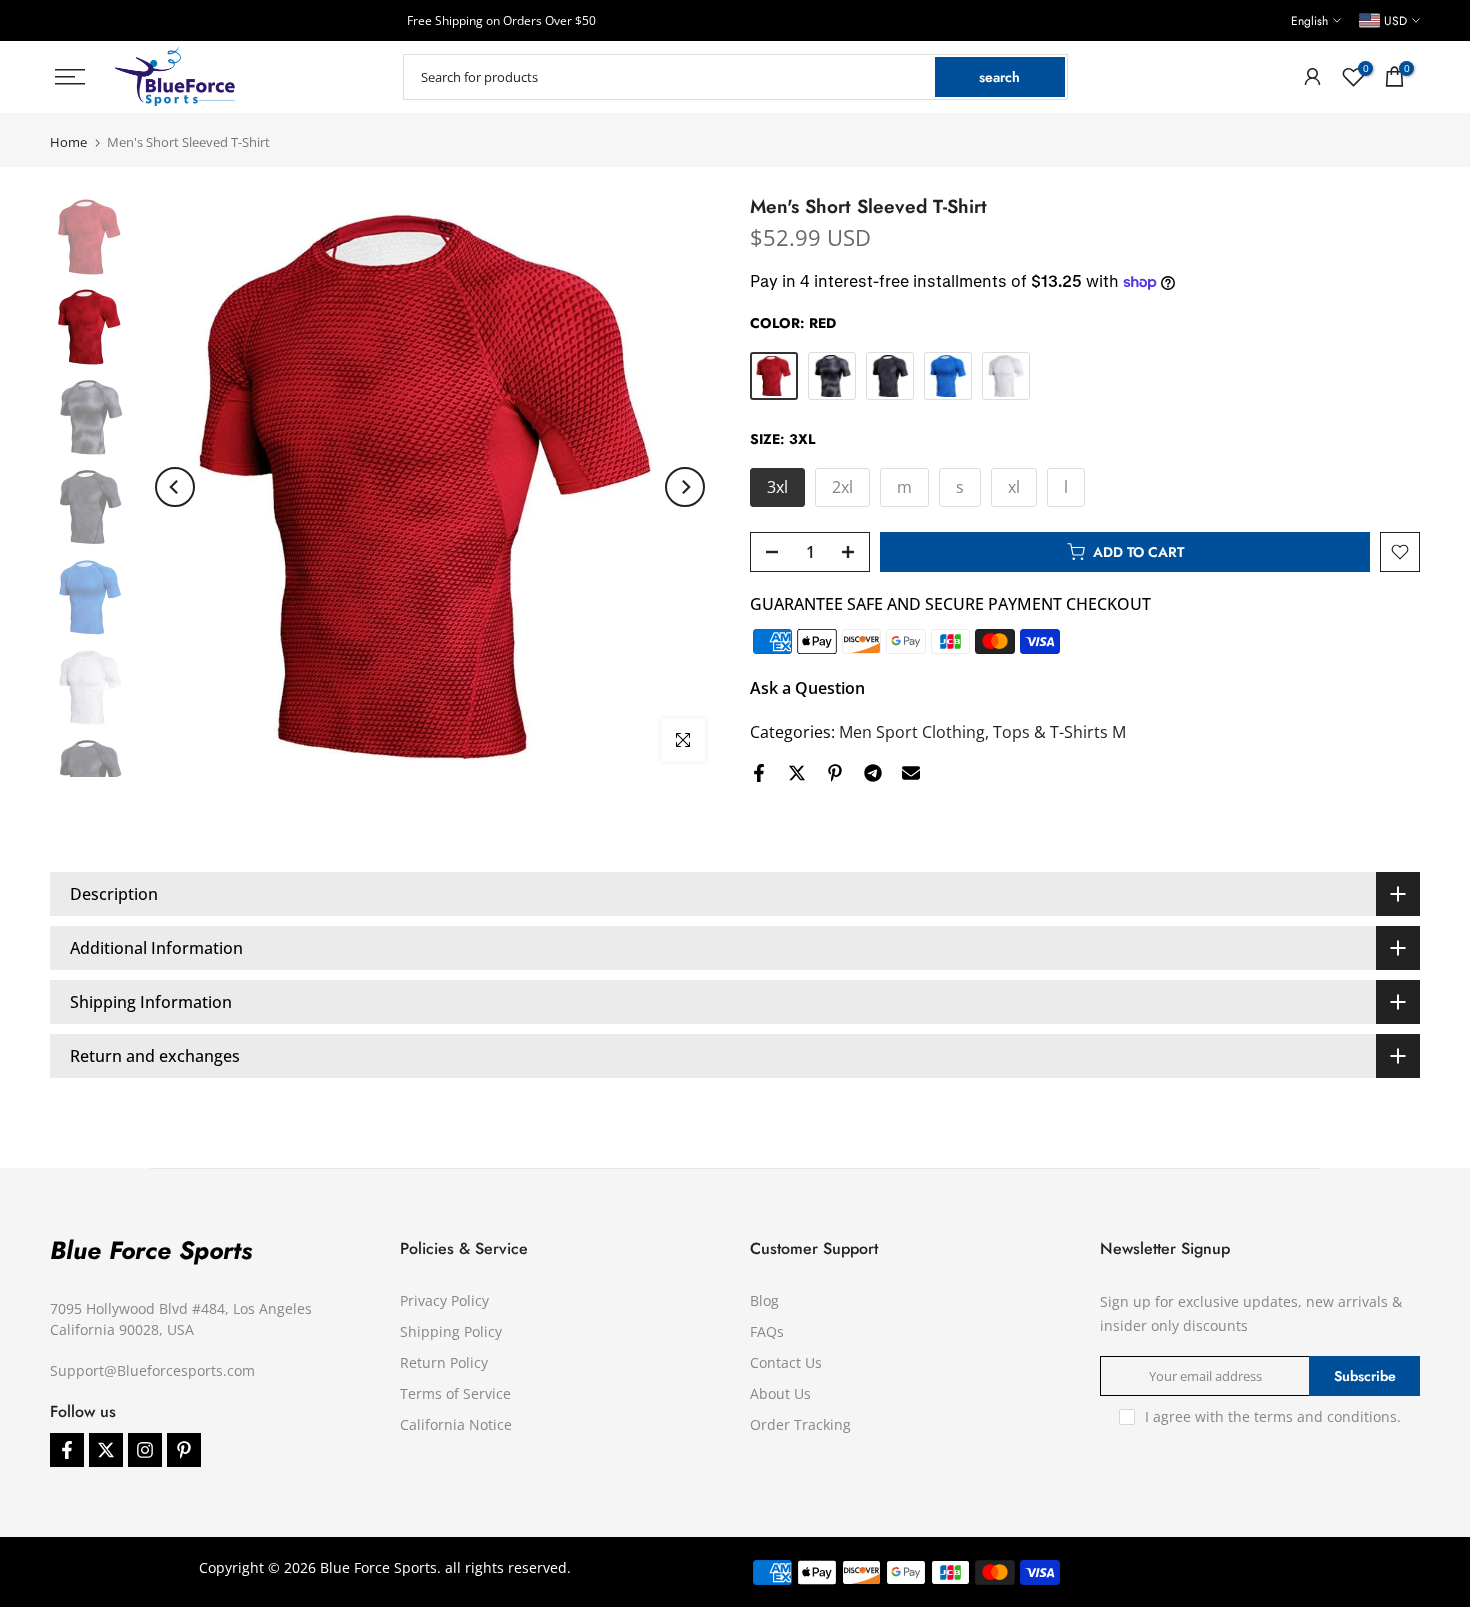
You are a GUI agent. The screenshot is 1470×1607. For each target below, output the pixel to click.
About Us (780, 1393)
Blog (764, 1300)
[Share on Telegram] (873, 773)
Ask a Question (807, 688)
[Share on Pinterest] (835, 773)
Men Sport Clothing (912, 732)
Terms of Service (455, 1393)
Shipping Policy (451, 1331)
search (999, 77)
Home (68, 142)
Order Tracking (800, 1424)
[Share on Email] (911, 773)
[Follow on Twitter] (106, 1450)
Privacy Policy (444, 1300)
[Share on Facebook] (759, 773)
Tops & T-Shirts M (1059, 732)
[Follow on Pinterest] (184, 1450)
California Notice (456, 1424)
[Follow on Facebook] (67, 1450)
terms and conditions (1325, 1416)
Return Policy (444, 1362)
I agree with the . (1273, 1416)
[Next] (685, 487)
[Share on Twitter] (797, 773)
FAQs (767, 1331)
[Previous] (175, 487)
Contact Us (786, 1362)
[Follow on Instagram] (145, 1450)
